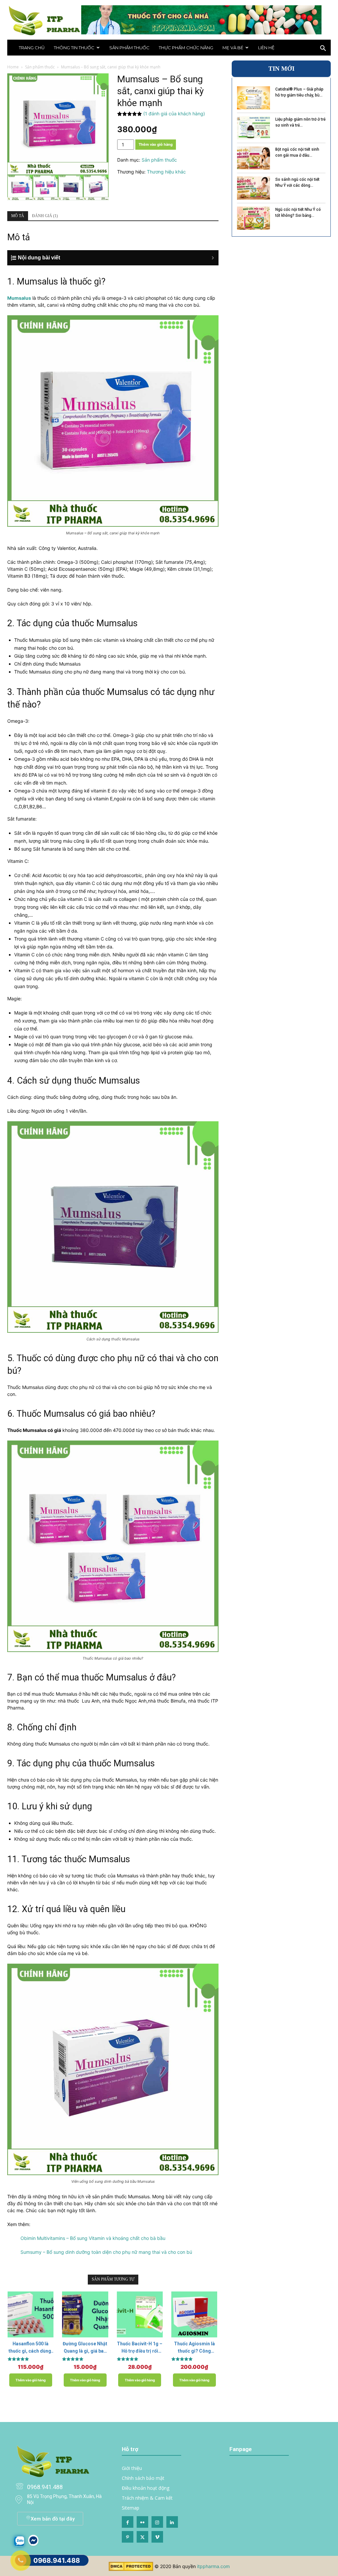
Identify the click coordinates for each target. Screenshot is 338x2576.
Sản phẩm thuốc (129, 48)
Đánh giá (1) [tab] (45, 216)
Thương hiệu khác (166, 172)
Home (13, 67)
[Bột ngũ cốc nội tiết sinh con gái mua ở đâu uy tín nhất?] (253, 158)
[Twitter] (142, 2537)
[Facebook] (128, 2522)
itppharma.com (213, 2566)
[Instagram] (157, 2522)
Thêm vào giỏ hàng (156, 144)
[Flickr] (142, 2522)
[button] (323, 49)
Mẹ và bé (233, 48)
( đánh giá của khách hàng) (174, 114)
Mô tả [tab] (18, 216)
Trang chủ (32, 48)
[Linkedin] (172, 2522)
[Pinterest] (128, 2537)
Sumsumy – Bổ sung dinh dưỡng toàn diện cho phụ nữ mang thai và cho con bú (106, 2252)
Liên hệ (266, 48)
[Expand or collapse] (117, 258)
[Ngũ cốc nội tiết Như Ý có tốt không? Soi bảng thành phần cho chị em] (253, 218)
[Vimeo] (157, 2537)
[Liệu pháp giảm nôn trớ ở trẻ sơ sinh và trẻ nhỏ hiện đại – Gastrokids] (253, 128)
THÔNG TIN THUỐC (74, 48)
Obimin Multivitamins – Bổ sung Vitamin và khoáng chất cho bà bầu (93, 2238)
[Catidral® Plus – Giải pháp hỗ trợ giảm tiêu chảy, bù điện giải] (253, 98)
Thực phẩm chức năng (186, 48)
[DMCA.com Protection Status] (131, 2569)
